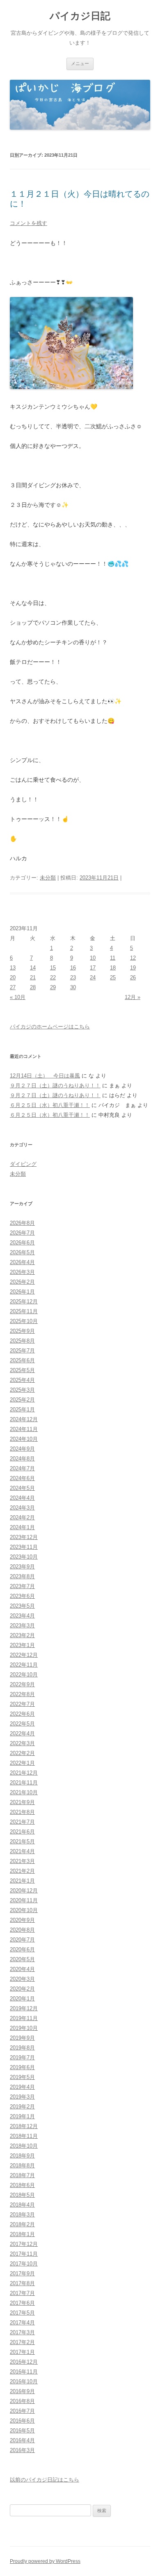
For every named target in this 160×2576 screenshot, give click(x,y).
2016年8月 (22, 2401)
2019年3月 (22, 2097)
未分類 (48, 878)
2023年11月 (24, 1547)
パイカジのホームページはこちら (50, 1027)
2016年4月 (22, 2440)
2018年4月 (22, 2205)
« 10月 (18, 997)
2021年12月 (24, 1773)
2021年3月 (22, 1861)
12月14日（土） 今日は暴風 (45, 1076)
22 (53, 978)
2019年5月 (22, 2077)
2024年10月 (24, 1439)
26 (133, 978)
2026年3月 (22, 1272)
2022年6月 (22, 1714)
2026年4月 (22, 1262)
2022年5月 (22, 1724)
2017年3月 (22, 2332)
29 (53, 987)
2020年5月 (22, 1959)
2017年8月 (22, 2283)
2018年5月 (22, 2195)
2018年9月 (22, 2156)
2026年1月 (22, 1292)
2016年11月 (24, 2372)
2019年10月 (24, 2028)
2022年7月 (22, 1704)
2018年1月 (22, 2234)
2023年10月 (24, 1557)
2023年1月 (22, 1645)
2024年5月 (22, 1488)
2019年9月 (22, 2038)
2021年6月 (22, 1832)
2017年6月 (22, 2303)
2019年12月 (24, 2008)
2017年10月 (24, 2264)
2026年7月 (22, 1233)
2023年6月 (22, 1596)
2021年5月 (22, 1841)
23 (73, 978)
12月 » (133, 997)
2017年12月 (24, 2244)
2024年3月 (22, 1508)
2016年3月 (22, 2450)
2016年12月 (24, 2362)
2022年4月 (22, 1733)
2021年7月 (22, 1822)
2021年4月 (22, 1851)
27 (13, 987)
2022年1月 (22, 1763)
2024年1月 (22, 1527)
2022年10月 (24, 1675)
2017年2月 (22, 2342)
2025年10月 (24, 1321)
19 (133, 968)
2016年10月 (24, 2381)
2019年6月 (22, 2067)
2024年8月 (22, 1459)
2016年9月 (22, 2391)
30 (73, 987)
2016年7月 (22, 2411)
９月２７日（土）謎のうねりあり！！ (55, 1086)
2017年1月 (22, 2352)
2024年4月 (22, 1498)
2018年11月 (24, 2136)
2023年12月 (24, 1537)
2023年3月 (22, 1625)
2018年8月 (22, 2165)
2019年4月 (22, 2087)
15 (53, 968)
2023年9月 (22, 1567)
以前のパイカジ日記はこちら (45, 2480)
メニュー (80, 63)
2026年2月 (22, 1282)
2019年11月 (24, 2018)
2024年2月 (22, 1517)
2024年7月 (22, 1468)
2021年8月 (22, 1812)
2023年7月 (22, 1586)
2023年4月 (22, 1616)
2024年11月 (24, 1429)
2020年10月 (24, 1910)
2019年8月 (22, 2048)
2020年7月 (22, 1940)
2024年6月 (22, 1478)
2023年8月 (22, 1576)
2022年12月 (24, 1655)
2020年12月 (24, 1891)
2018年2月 (22, 2224)
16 (73, 968)
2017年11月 (24, 2254)
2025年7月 (22, 1351)
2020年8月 (22, 1930)
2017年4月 (22, 2323)
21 (33, 978)
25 (113, 978)
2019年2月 (22, 2107)
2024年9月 (22, 1449)
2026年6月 (22, 1243)
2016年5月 (22, 2431)
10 (93, 958)
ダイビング (23, 1164)
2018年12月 (24, 2126)
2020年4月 (22, 1969)
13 (13, 968)
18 (113, 968)
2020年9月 (22, 1920)
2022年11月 (24, 1665)
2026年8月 (22, 1223)
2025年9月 (22, 1331)
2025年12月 (24, 1301)
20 (13, 978)
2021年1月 (22, 1881)
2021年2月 (22, 1871)
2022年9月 (22, 1684)
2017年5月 (22, 2313)
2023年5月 (22, 1606)
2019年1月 (22, 2116)
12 (133, 958)
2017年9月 (22, 2273)
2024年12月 (24, 1419)
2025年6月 (22, 1360)
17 (93, 968)
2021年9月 (22, 1802)
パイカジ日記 (82, 16)
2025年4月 (22, 1380)
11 (113, 958)
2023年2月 (22, 1635)
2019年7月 (22, 2057)
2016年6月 (22, 2421)
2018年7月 (22, 2175)
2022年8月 (22, 1694)
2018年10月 (24, 2146)
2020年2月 (22, 1989)
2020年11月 (24, 1900)
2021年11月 (24, 1783)
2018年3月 (22, 2215)
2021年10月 (24, 1792)
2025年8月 (22, 1341)
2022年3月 (22, 1743)
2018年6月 (22, 2185)
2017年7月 (22, 2293)
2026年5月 (22, 1252)
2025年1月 (22, 1409)
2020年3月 (22, 1979)
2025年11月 (24, 1311)
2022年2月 (22, 1753)
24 (93, 978)
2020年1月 (22, 1999)
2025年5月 (22, 1370)
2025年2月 (22, 1400)
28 (33, 987)
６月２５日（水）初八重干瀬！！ (50, 1105)
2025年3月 (22, 1390)
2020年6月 (22, 1949)
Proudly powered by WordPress (45, 2561)
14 (33, 968)
